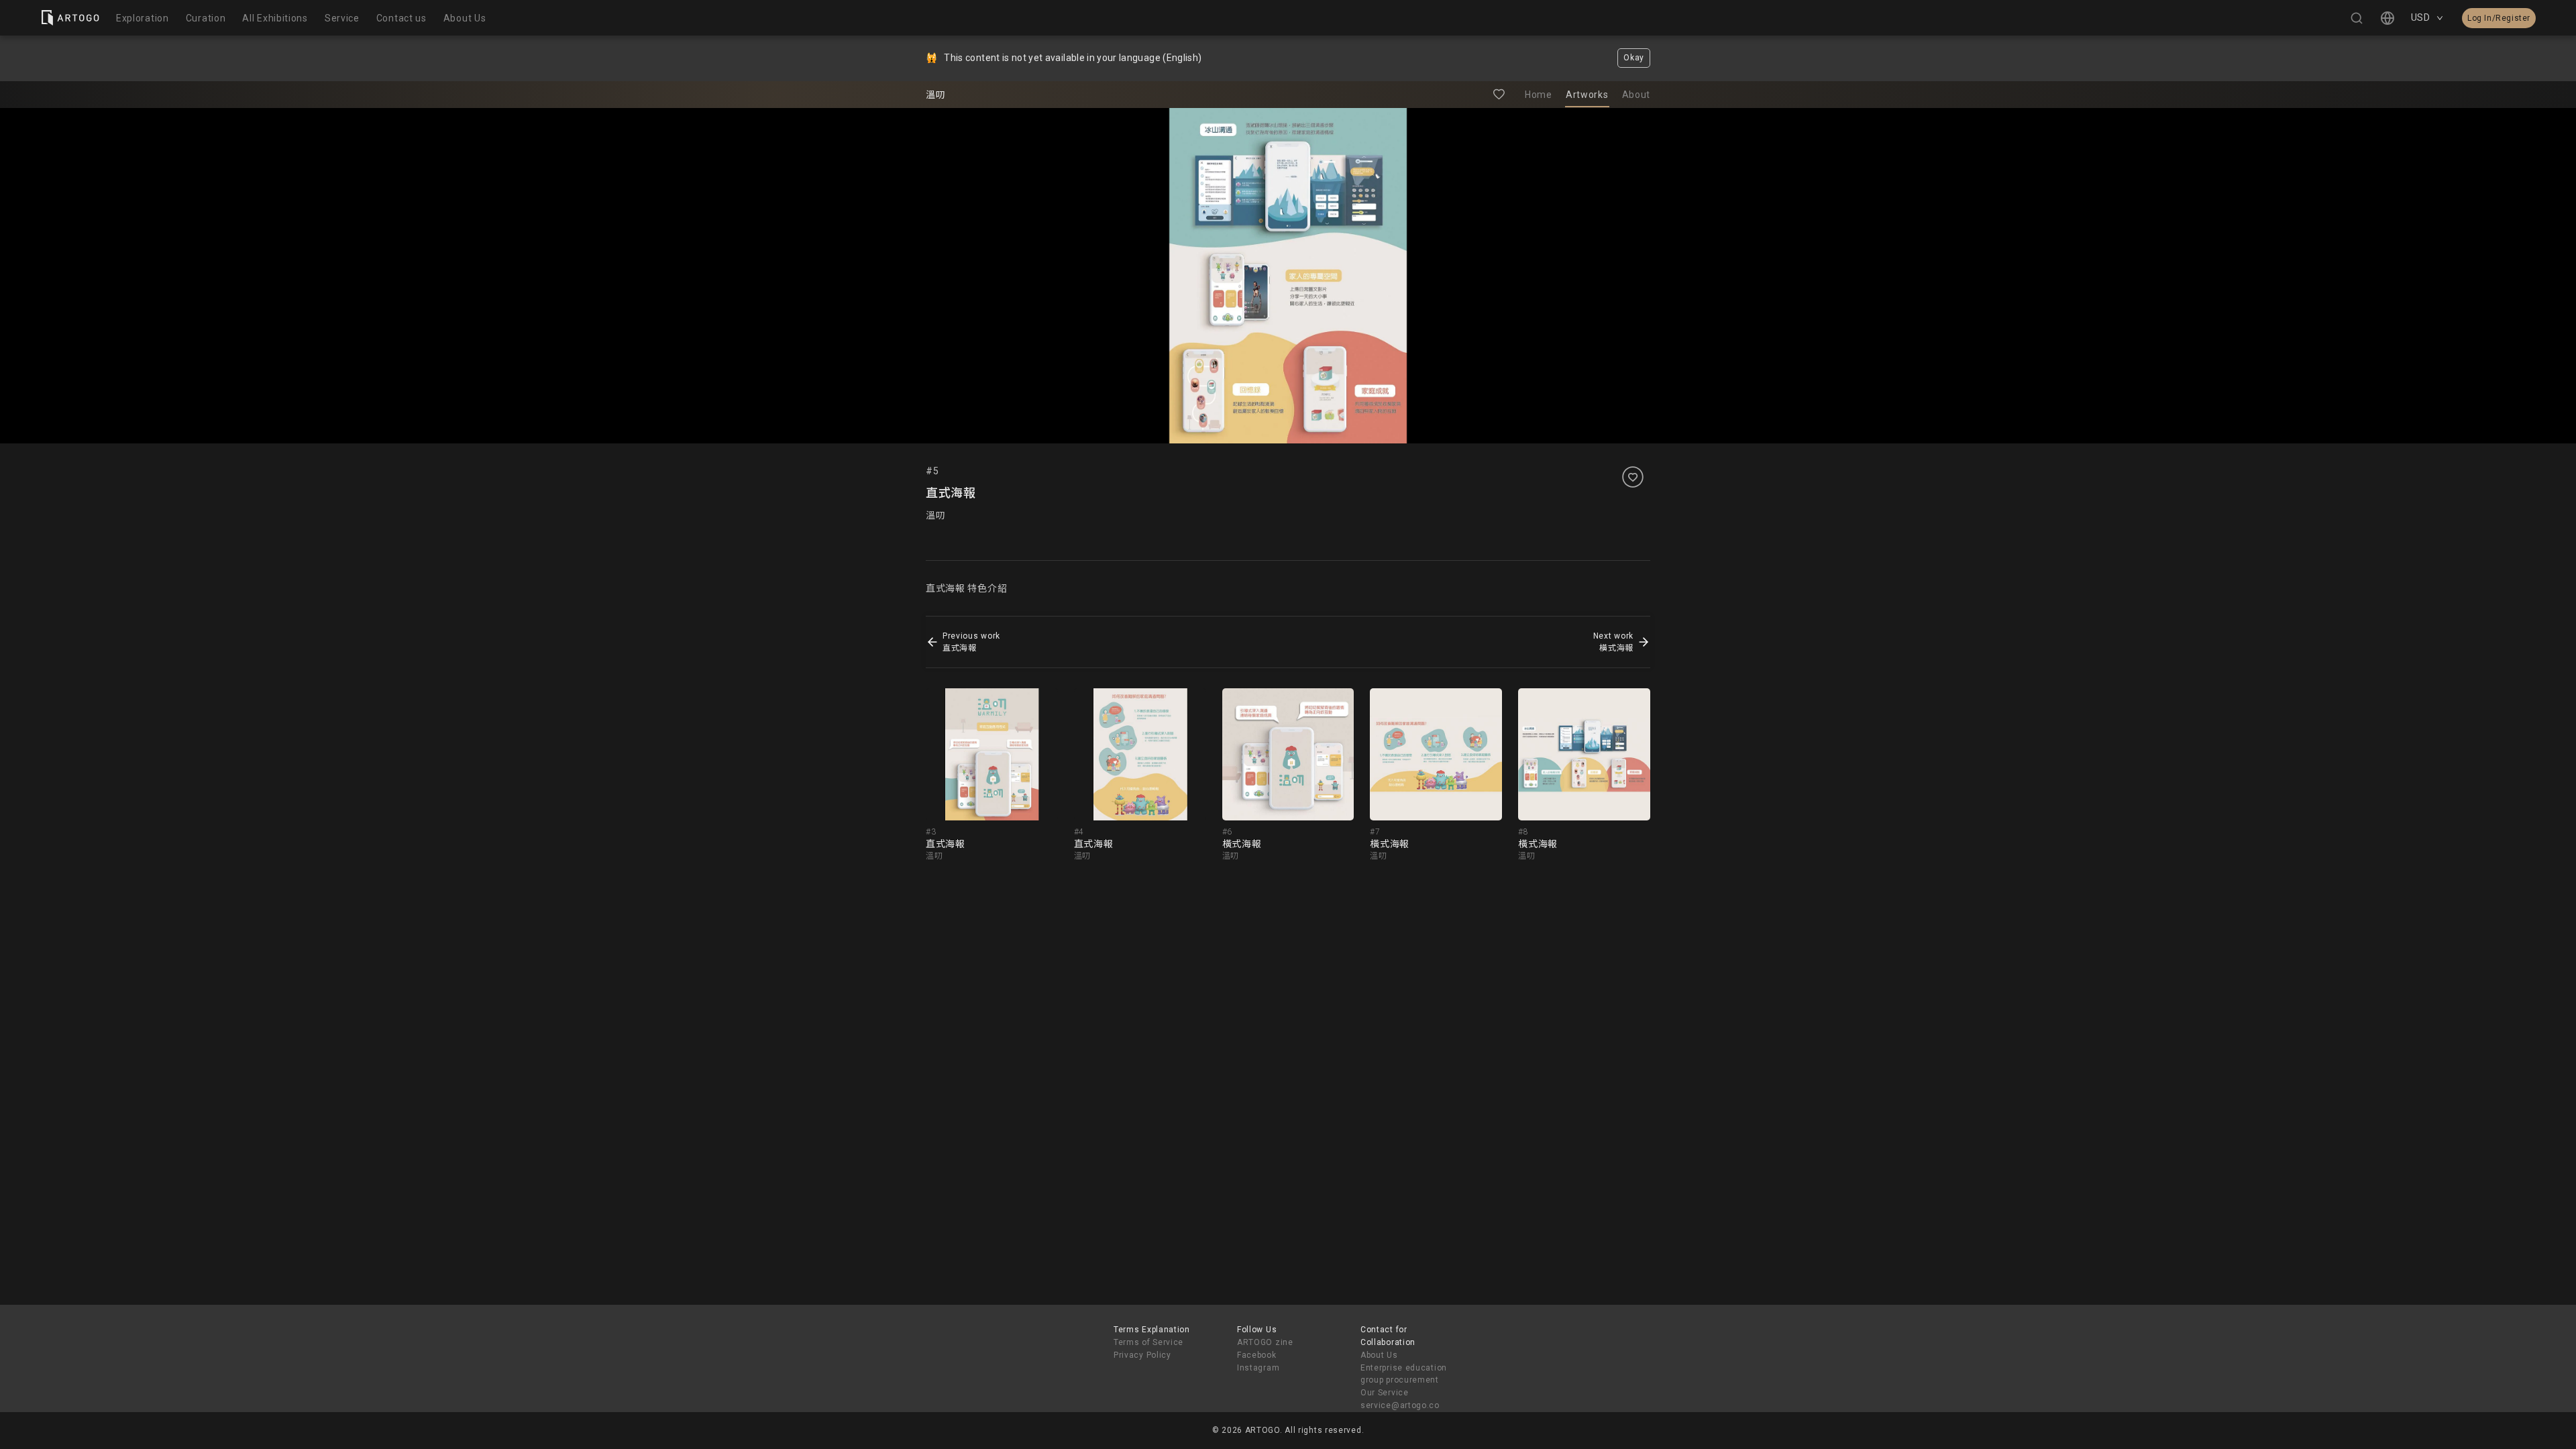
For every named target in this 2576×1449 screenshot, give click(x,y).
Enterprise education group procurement (1404, 1374)
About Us (1379, 1355)
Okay (1634, 58)
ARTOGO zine (1265, 1342)
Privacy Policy (1142, 1355)
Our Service (1385, 1393)
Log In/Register (2499, 18)
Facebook (1257, 1355)
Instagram (1258, 1368)
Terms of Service (1148, 1342)
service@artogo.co (1400, 1405)
